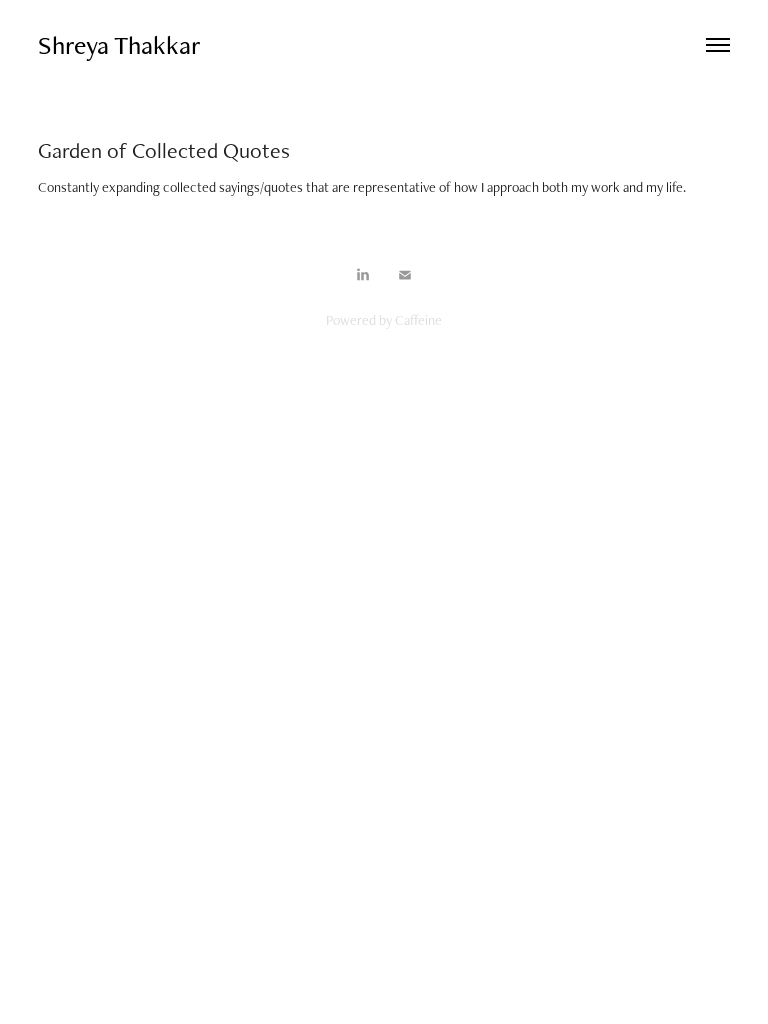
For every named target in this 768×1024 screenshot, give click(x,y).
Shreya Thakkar (119, 45)
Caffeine (418, 320)
